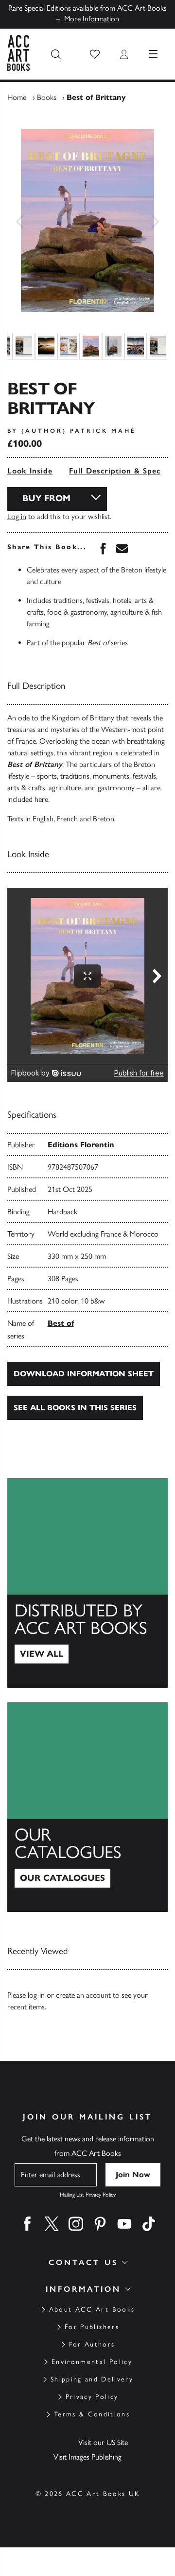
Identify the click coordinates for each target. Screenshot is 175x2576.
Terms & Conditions (92, 2414)
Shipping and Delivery (92, 2379)
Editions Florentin (81, 1145)
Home (17, 97)
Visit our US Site (103, 2442)
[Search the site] (56, 54)
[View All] (87, 1583)
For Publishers (92, 2327)
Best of (61, 1323)
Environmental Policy (92, 2362)
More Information (92, 19)
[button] (95, 54)
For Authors (92, 2344)
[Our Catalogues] (87, 1807)
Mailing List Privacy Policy (88, 2195)
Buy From (46, 498)
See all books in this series (75, 1408)
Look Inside (30, 471)
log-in (36, 1995)
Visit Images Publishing (87, 2457)
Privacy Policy (92, 2397)
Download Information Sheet (84, 1374)
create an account (83, 1995)
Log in (17, 516)
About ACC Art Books (92, 2309)
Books (47, 97)
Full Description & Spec (115, 471)
